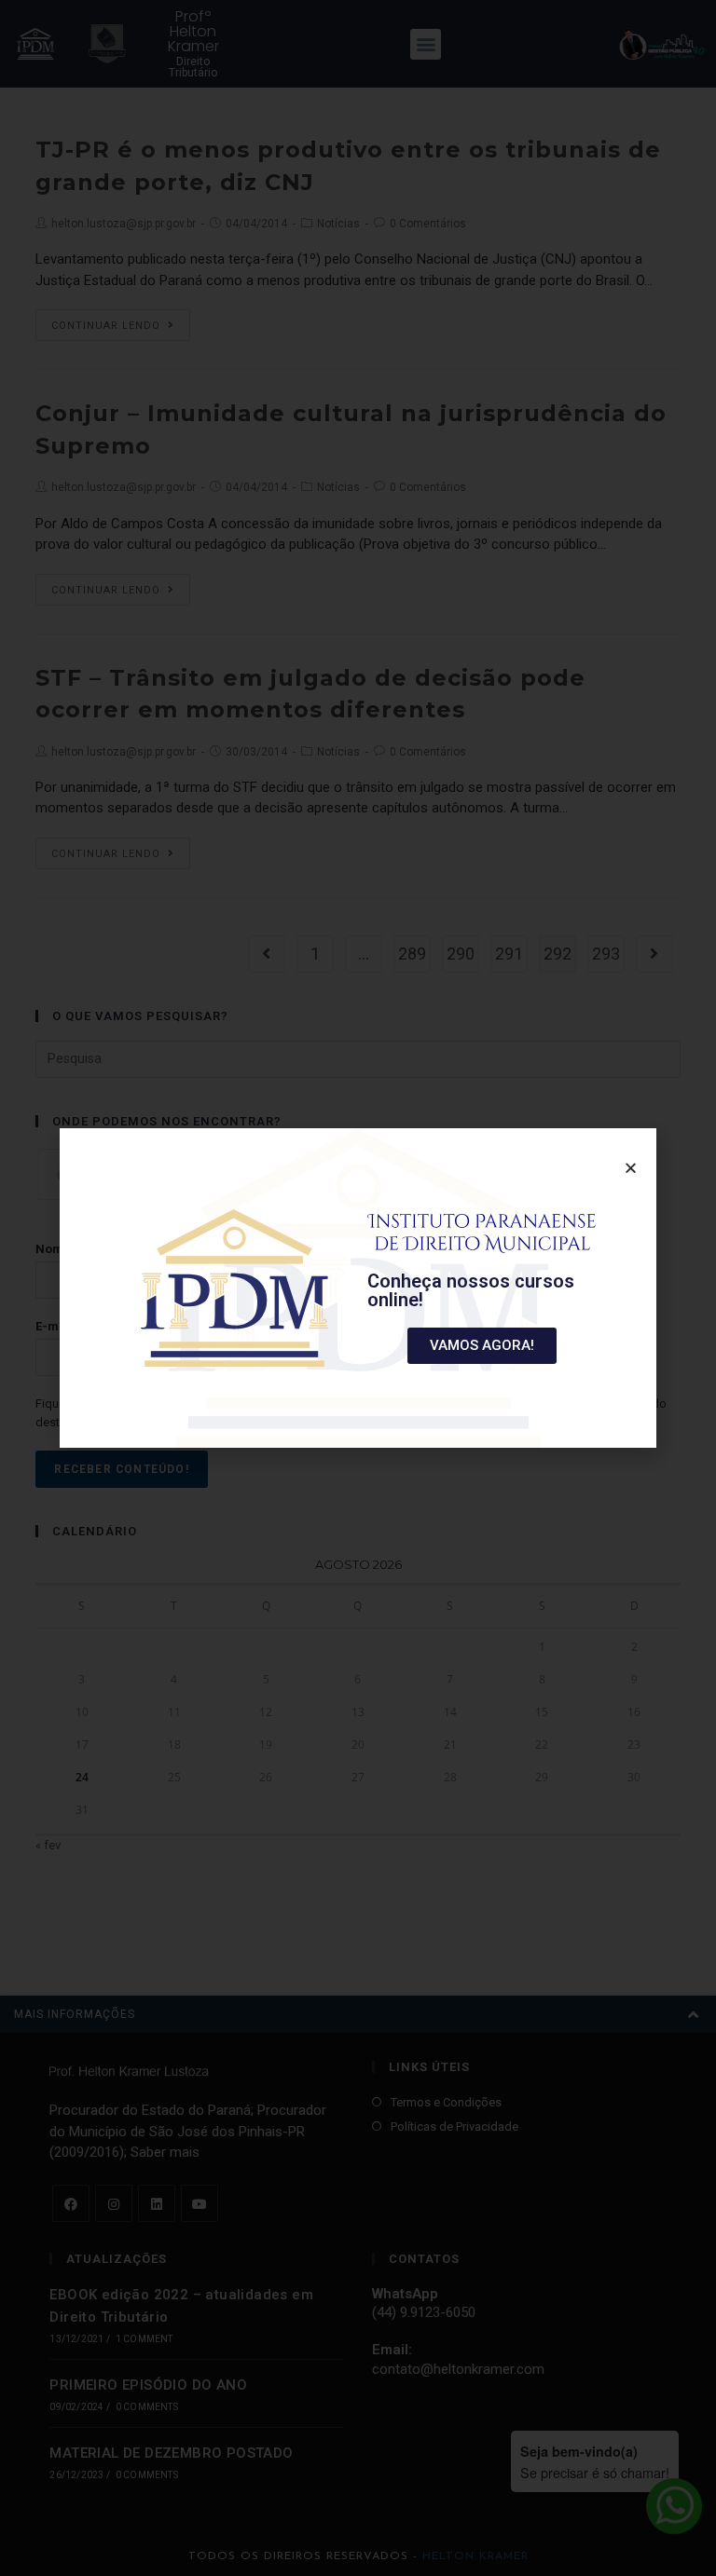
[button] (482, 1346)
